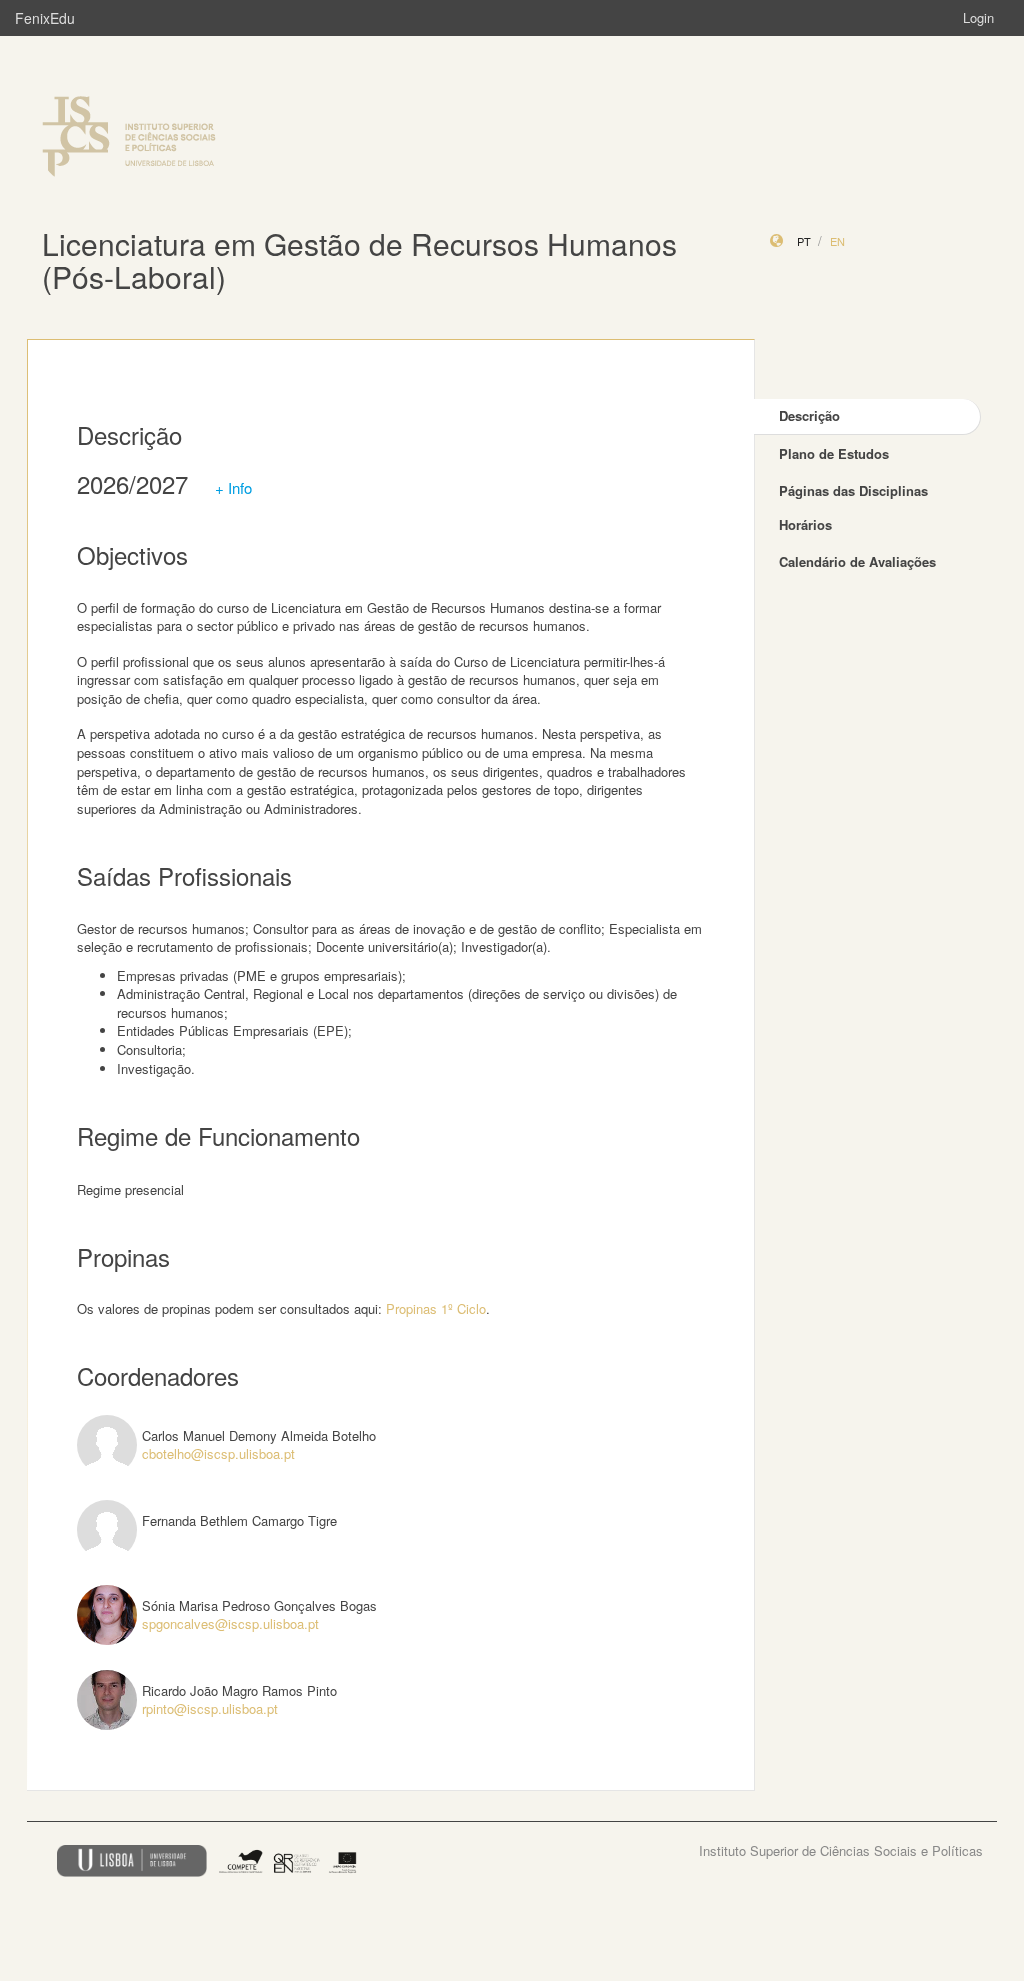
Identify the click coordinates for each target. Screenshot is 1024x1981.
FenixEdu (45, 18)
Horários (805, 524)
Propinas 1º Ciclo (436, 1308)
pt (804, 241)
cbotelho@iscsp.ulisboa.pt (218, 1453)
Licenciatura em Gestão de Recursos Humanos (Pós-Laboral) (359, 260)
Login (978, 17)
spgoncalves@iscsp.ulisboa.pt (230, 1623)
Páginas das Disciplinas (853, 490)
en (837, 241)
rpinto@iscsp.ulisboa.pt (210, 1708)
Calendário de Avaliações (857, 561)
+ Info (233, 487)
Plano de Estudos (834, 453)
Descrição (809, 415)
